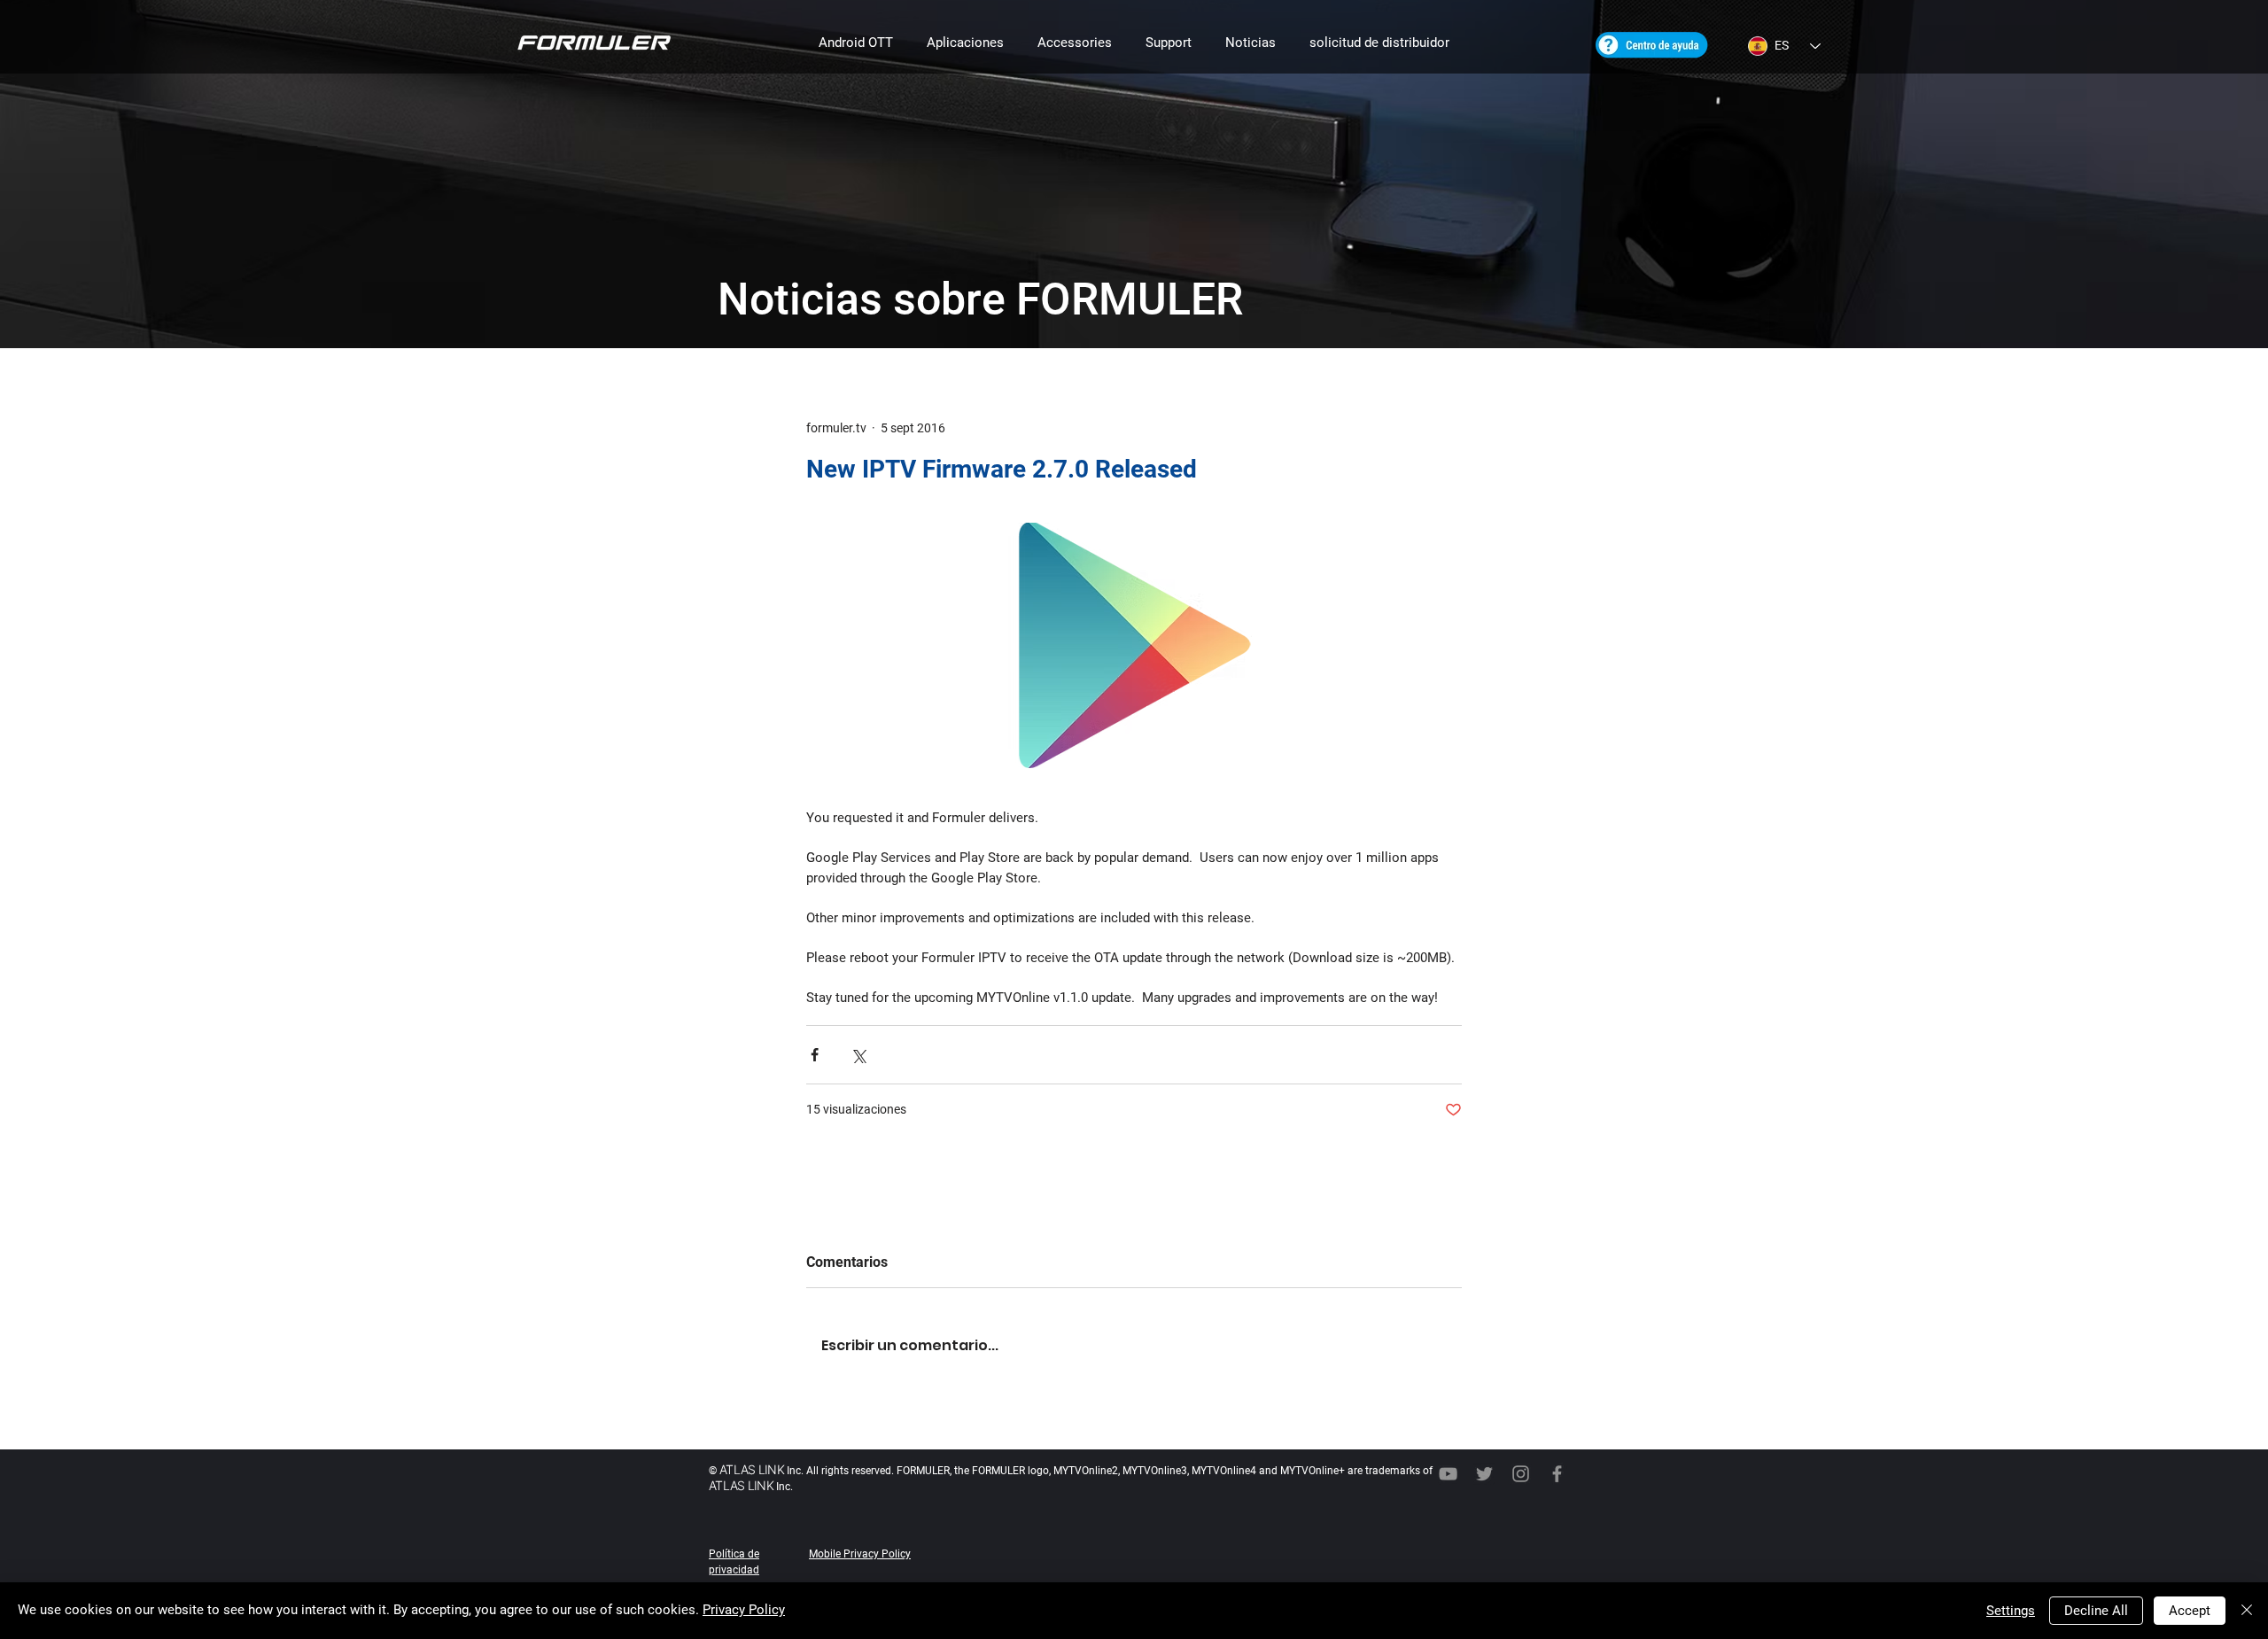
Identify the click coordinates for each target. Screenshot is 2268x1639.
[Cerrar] (2247, 1611)
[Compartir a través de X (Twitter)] (858, 1055)
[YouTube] (1448, 1474)
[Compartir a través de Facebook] (815, 1055)
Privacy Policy (744, 1610)
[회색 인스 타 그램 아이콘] (1521, 1474)
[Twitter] (1484, 1474)
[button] (856, 43)
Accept (2190, 1611)
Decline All (2096, 1611)
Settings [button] (2011, 1611)
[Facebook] (1557, 1474)
